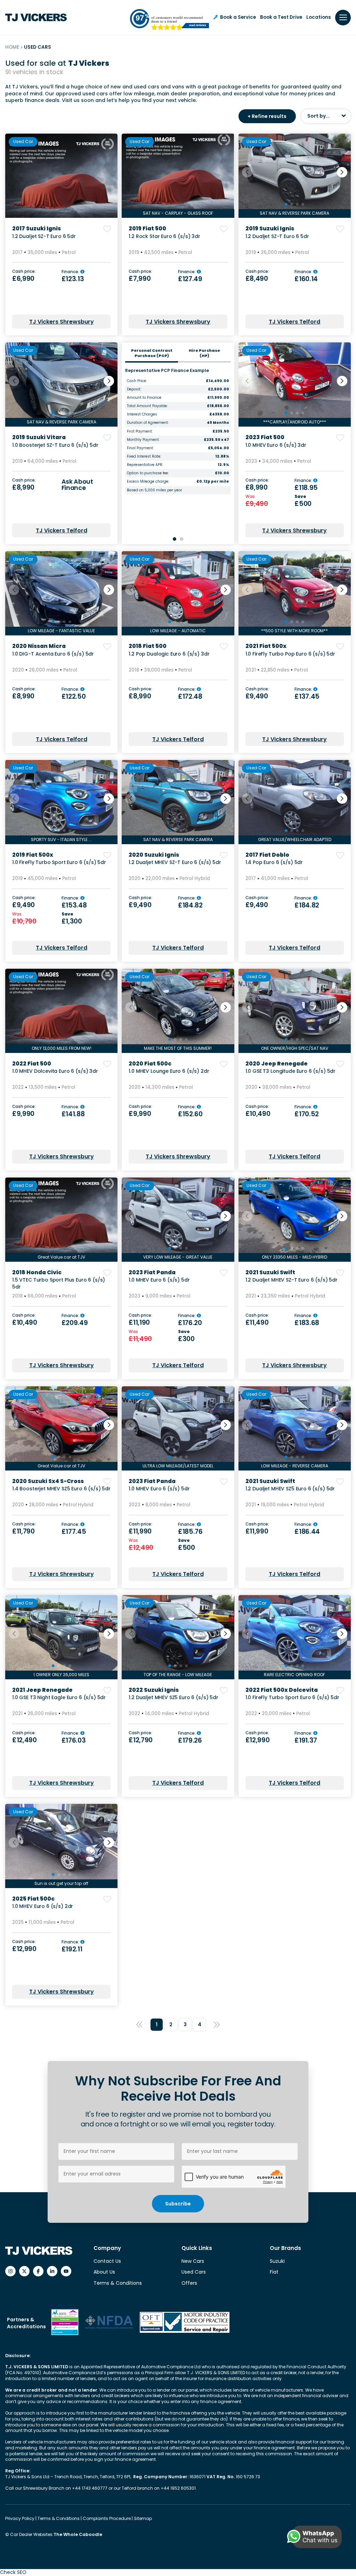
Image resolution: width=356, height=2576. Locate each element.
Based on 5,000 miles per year (155, 490)
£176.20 (190, 1323)
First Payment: (140, 431)
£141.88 (73, 1114)
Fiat (274, 2272)
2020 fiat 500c (150, 1064)
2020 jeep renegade (277, 1064)
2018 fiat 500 (148, 646)
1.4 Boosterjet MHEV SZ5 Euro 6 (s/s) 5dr (61, 1489)
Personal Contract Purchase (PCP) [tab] (152, 353)
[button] (342, 172)
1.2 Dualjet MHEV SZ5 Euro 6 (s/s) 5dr (290, 1489)
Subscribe (178, 2204)
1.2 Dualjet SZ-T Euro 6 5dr (44, 236)
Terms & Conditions (118, 2283)
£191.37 (306, 1740)
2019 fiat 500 (147, 228)
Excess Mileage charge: (148, 482)
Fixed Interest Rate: (144, 457)
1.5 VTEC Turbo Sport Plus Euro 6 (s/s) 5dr (59, 1283)
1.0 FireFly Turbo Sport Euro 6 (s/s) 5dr (59, 862)
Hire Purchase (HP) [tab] (204, 353)
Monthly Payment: (143, 440)
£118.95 (306, 488)
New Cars (193, 2261)
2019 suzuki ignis (270, 228)
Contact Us (107, 2261)
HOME (12, 47)
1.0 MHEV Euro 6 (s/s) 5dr (159, 1280)
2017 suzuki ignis (37, 228)
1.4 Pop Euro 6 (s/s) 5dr (274, 862)
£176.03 (74, 1740)
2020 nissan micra (39, 646)
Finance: (71, 272)
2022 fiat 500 (32, 1064)
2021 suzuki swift (270, 1272)
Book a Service (238, 17)
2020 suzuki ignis (154, 855)
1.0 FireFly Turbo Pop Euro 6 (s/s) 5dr (290, 654)
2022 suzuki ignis (154, 1690)
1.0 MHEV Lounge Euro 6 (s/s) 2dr (169, 1071)
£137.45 (307, 696)
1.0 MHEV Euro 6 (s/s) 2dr (43, 1906)
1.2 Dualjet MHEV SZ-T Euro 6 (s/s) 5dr (175, 862)
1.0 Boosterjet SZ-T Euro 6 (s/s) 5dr (55, 445)
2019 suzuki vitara (39, 437)
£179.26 (190, 1740)
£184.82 (190, 905)
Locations (319, 17)
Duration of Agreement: (148, 423)
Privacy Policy (20, 2518)
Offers (189, 2283)
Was (251, 497)
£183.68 (307, 1323)
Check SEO (13, 2572)
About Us (104, 2272)
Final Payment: (140, 448)
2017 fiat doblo (267, 855)
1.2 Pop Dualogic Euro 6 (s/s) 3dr (169, 654)
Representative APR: (145, 465)
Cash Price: (137, 381)
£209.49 (75, 1323)
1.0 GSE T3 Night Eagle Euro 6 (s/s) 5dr (59, 1697)
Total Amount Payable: (147, 406)
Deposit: (134, 389)
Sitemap (143, 2518)
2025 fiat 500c (33, 1899)
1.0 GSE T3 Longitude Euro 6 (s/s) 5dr (290, 1071)
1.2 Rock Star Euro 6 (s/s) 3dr (164, 236)
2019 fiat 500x (33, 855)
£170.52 (307, 1114)
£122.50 (74, 696)
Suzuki (277, 2261)
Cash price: (24, 272)
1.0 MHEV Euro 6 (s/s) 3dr (276, 445)
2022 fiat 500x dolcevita (282, 1690)
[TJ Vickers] (36, 17)
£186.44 (307, 1532)
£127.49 (190, 279)
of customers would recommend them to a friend (177, 19)
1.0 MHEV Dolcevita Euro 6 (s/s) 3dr (55, 1071)
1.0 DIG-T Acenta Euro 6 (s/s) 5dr (53, 654)
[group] (61, 176)
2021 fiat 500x (266, 646)
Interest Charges (142, 414)
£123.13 (73, 279)
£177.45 (74, 1532)
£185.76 (190, 1532)
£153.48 (74, 905)
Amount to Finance (144, 398)
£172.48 (190, 696)
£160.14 (306, 279)
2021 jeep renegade (42, 1690)
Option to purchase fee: (148, 473)
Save (301, 497)
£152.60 (190, 1114)
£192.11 (72, 1949)
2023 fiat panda (152, 1272)
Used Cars (194, 2272)
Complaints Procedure (107, 2518)
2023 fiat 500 (265, 437)
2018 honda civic (37, 1272)
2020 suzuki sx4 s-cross (48, 1481)
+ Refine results (267, 116)
